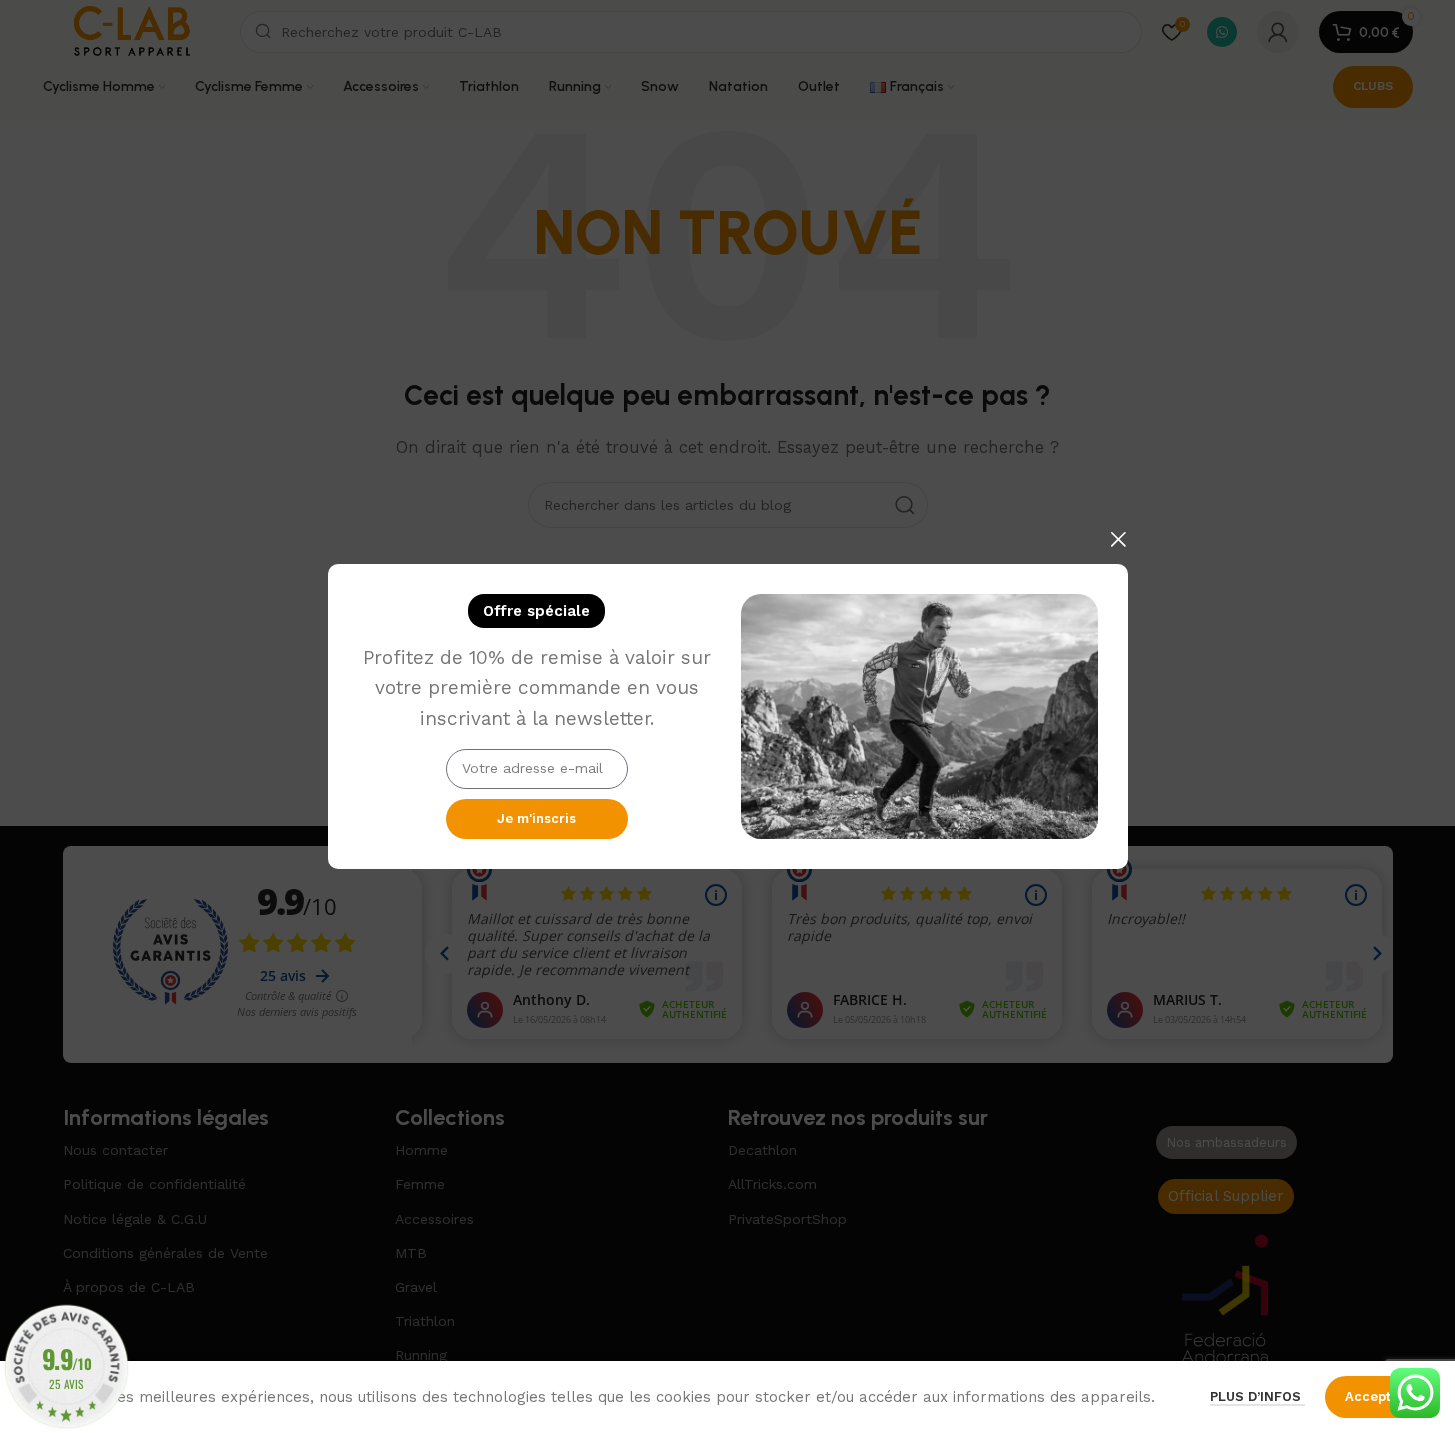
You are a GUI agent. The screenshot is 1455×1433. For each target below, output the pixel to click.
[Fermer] (1118, 539)
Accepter (1375, 1396)
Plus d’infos (1257, 1396)
